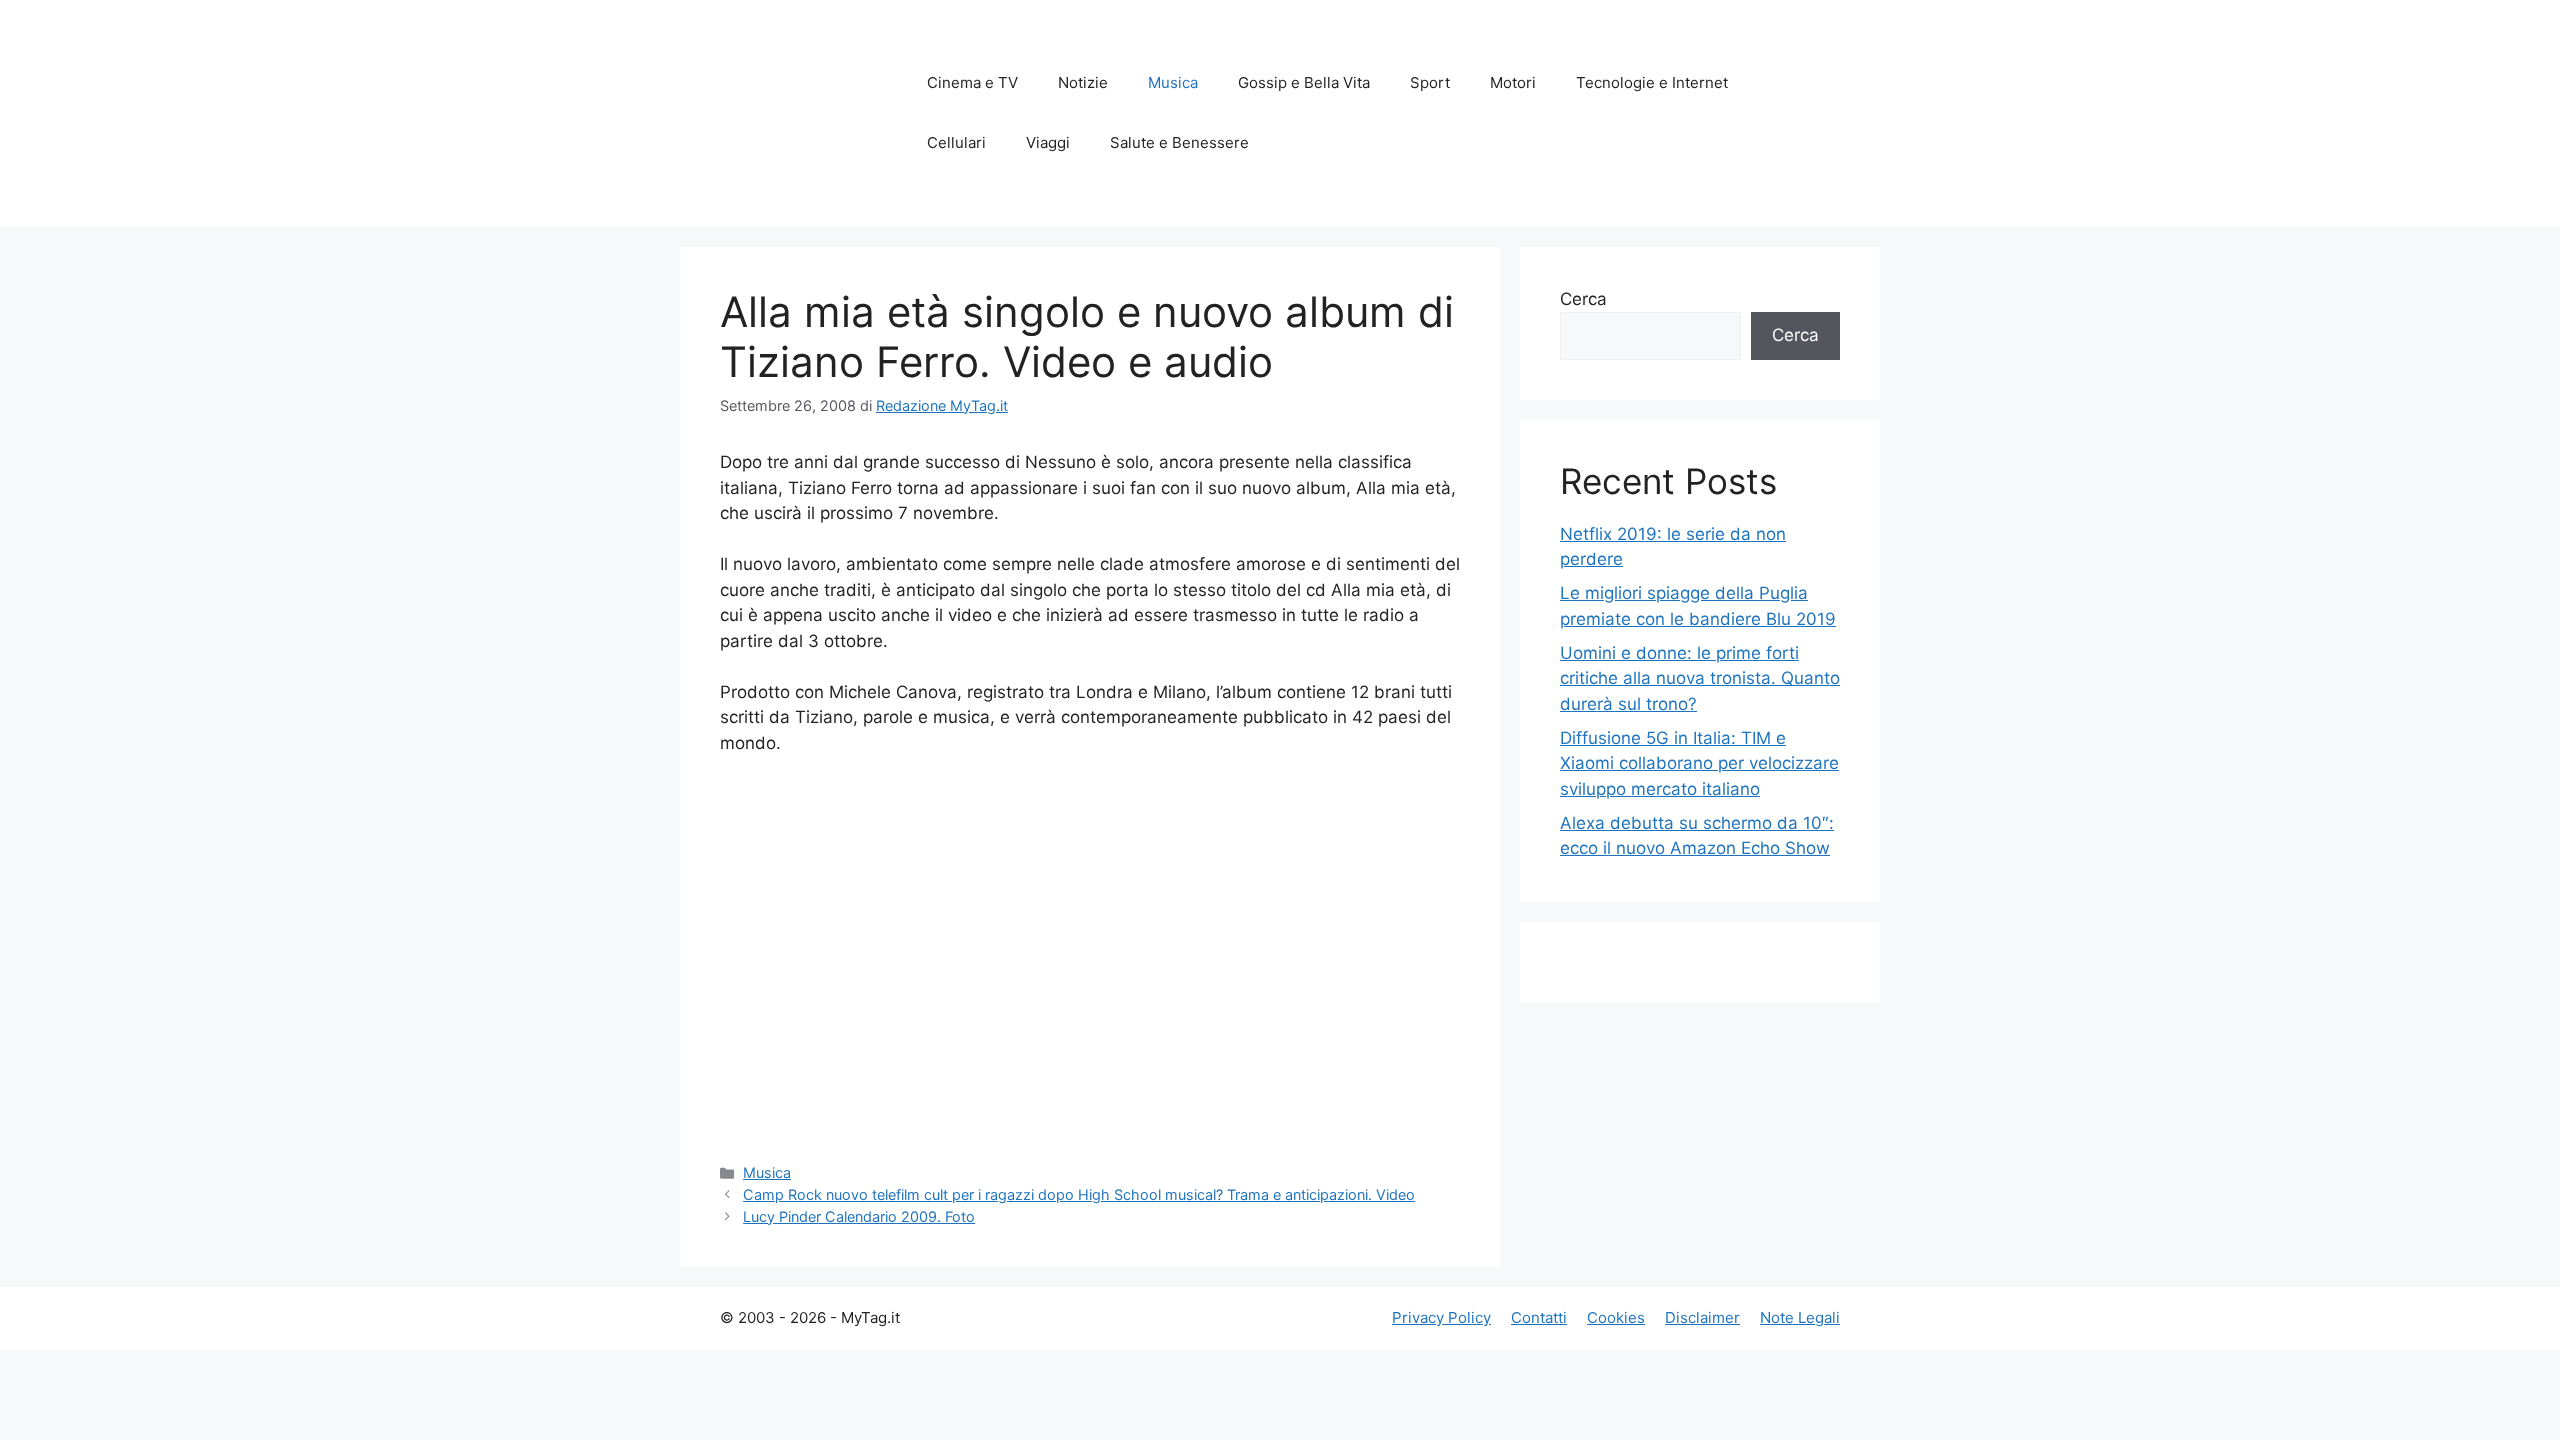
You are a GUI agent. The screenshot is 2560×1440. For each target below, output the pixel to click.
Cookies (1616, 1317)
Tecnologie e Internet (1652, 82)
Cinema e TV (972, 82)
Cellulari (956, 142)
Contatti (1539, 1317)
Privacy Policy (1441, 1317)
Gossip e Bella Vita (1304, 82)
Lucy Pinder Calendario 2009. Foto (859, 1216)
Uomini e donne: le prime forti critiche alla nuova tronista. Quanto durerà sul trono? (1700, 678)
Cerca (1583, 299)
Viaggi (1048, 142)
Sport (1430, 82)
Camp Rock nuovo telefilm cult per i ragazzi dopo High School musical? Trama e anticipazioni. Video (1079, 1194)
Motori (1513, 82)
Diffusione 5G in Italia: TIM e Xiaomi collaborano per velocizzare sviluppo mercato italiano (1699, 763)
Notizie (1083, 82)
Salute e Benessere (1179, 142)
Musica (1173, 82)
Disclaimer (1702, 1317)
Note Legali (1800, 1317)
